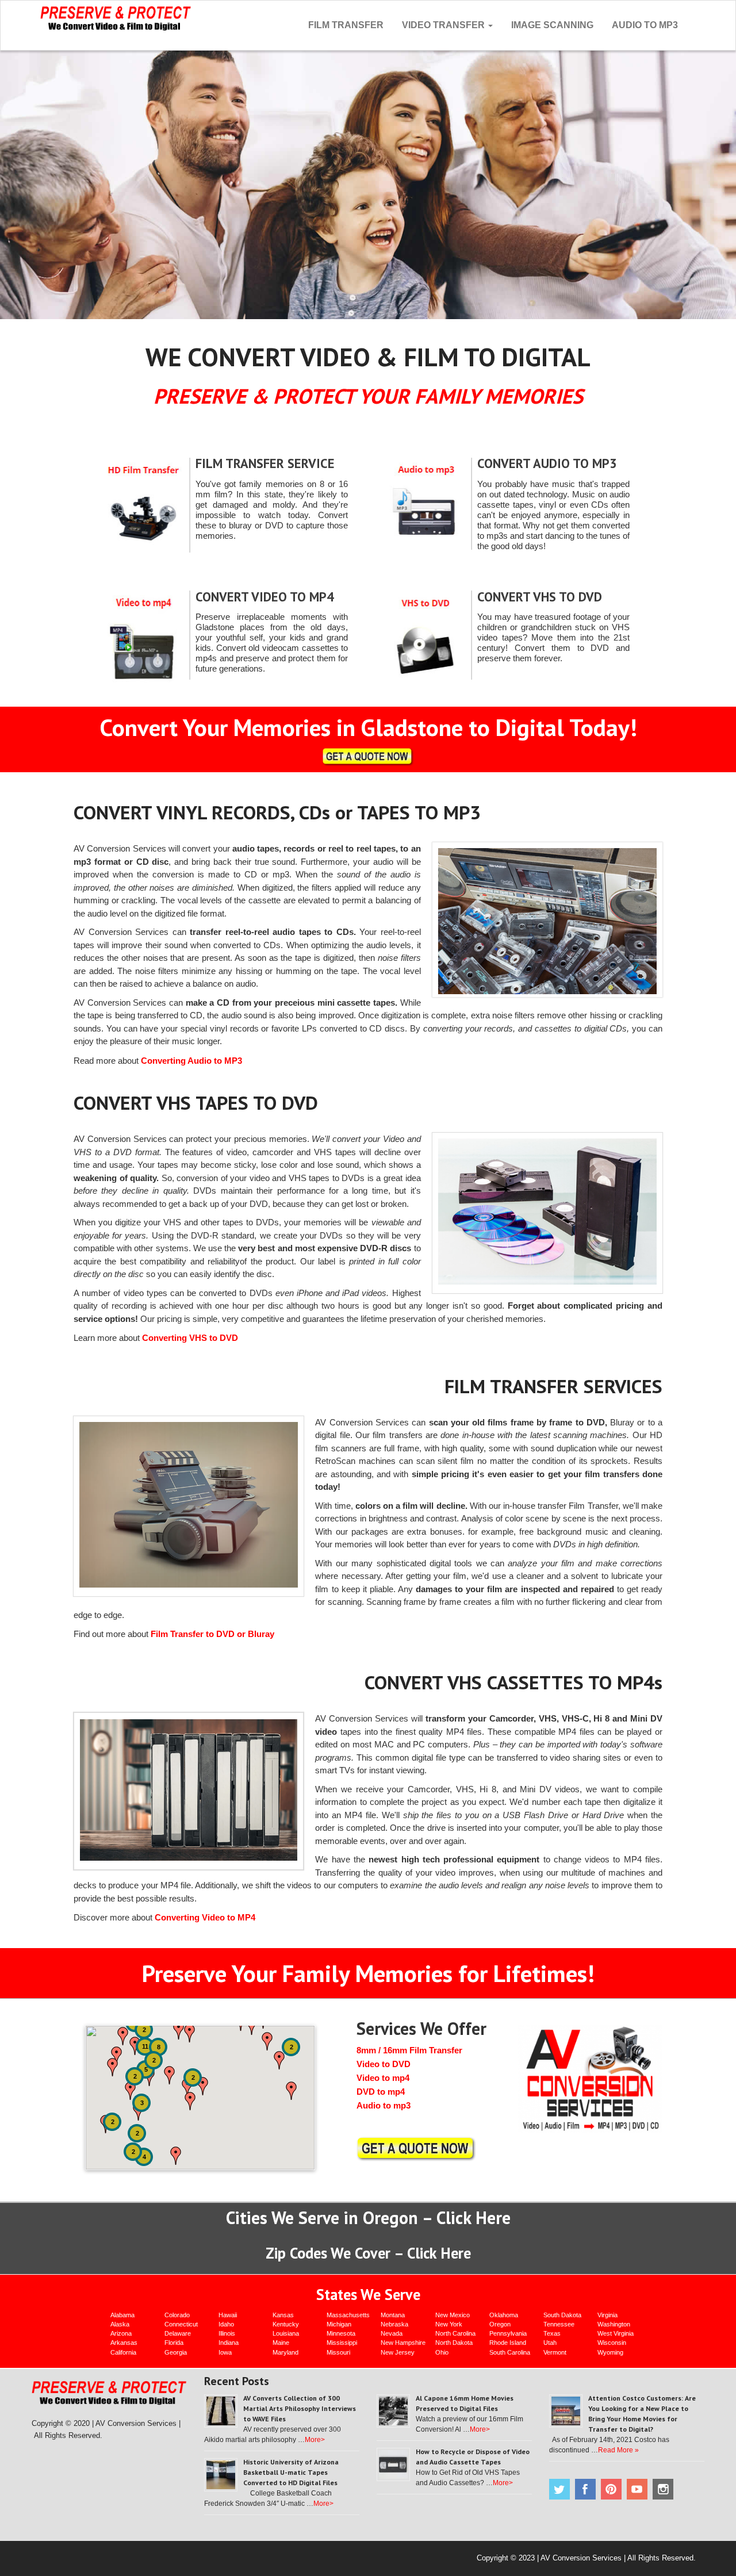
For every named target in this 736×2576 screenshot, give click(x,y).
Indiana (229, 2343)
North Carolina (455, 2333)
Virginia (607, 2315)
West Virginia (616, 2333)
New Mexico (453, 2315)
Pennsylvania (508, 2333)
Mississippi (342, 2343)
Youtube (637, 2489)
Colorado (177, 2315)
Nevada (392, 2333)
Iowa (225, 2352)
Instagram (663, 2489)
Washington (614, 2324)
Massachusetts (348, 2315)
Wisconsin (612, 2343)
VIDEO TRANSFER (444, 25)
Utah (550, 2343)
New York (449, 2324)
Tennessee (559, 2324)
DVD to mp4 (381, 2092)
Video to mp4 (383, 2078)
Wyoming (610, 2352)
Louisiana (286, 2333)
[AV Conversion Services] (116, 17)
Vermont (555, 2352)
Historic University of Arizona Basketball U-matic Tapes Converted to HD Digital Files (291, 2472)
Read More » (618, 2450)
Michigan (339, 2324)
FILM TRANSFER (346, 25)
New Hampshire (403, 2343)
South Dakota (562, 2315)
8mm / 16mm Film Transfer (409, 2050)
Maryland (285, 2352)
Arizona (121, 2333)
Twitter (559, 2489)
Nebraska (394, 2324)
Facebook (585, 2489)
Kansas (283, 2315)
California (123, 2352)
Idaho (226, 2324)
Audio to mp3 (384, 2105)
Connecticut (181, 2324)
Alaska (120, 2324)
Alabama (122, 2315)
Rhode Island (508, 2343)
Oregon (500, 2324)
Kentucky (286, 2324)
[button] (279, 2060)
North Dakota (454, 2343)
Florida (174, 2343)
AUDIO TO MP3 (645, 25)
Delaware (178, 2333)
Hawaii (228, 2315)
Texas (552, 2333)
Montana (393, 2315)
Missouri (338, 2352)
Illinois (227, 2333)
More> (315, 2440)
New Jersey (398, 2352)
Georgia (176, 2352)
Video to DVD (384, 2064)
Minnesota (341, 2333)
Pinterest (611, 2489)
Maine (281, 2343)
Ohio (442, 2352)
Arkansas (124, 2343)
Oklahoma (504, 2315)
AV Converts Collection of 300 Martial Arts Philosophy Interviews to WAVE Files (300, 2408)
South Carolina (510, 2352)
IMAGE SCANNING (552, 25)
